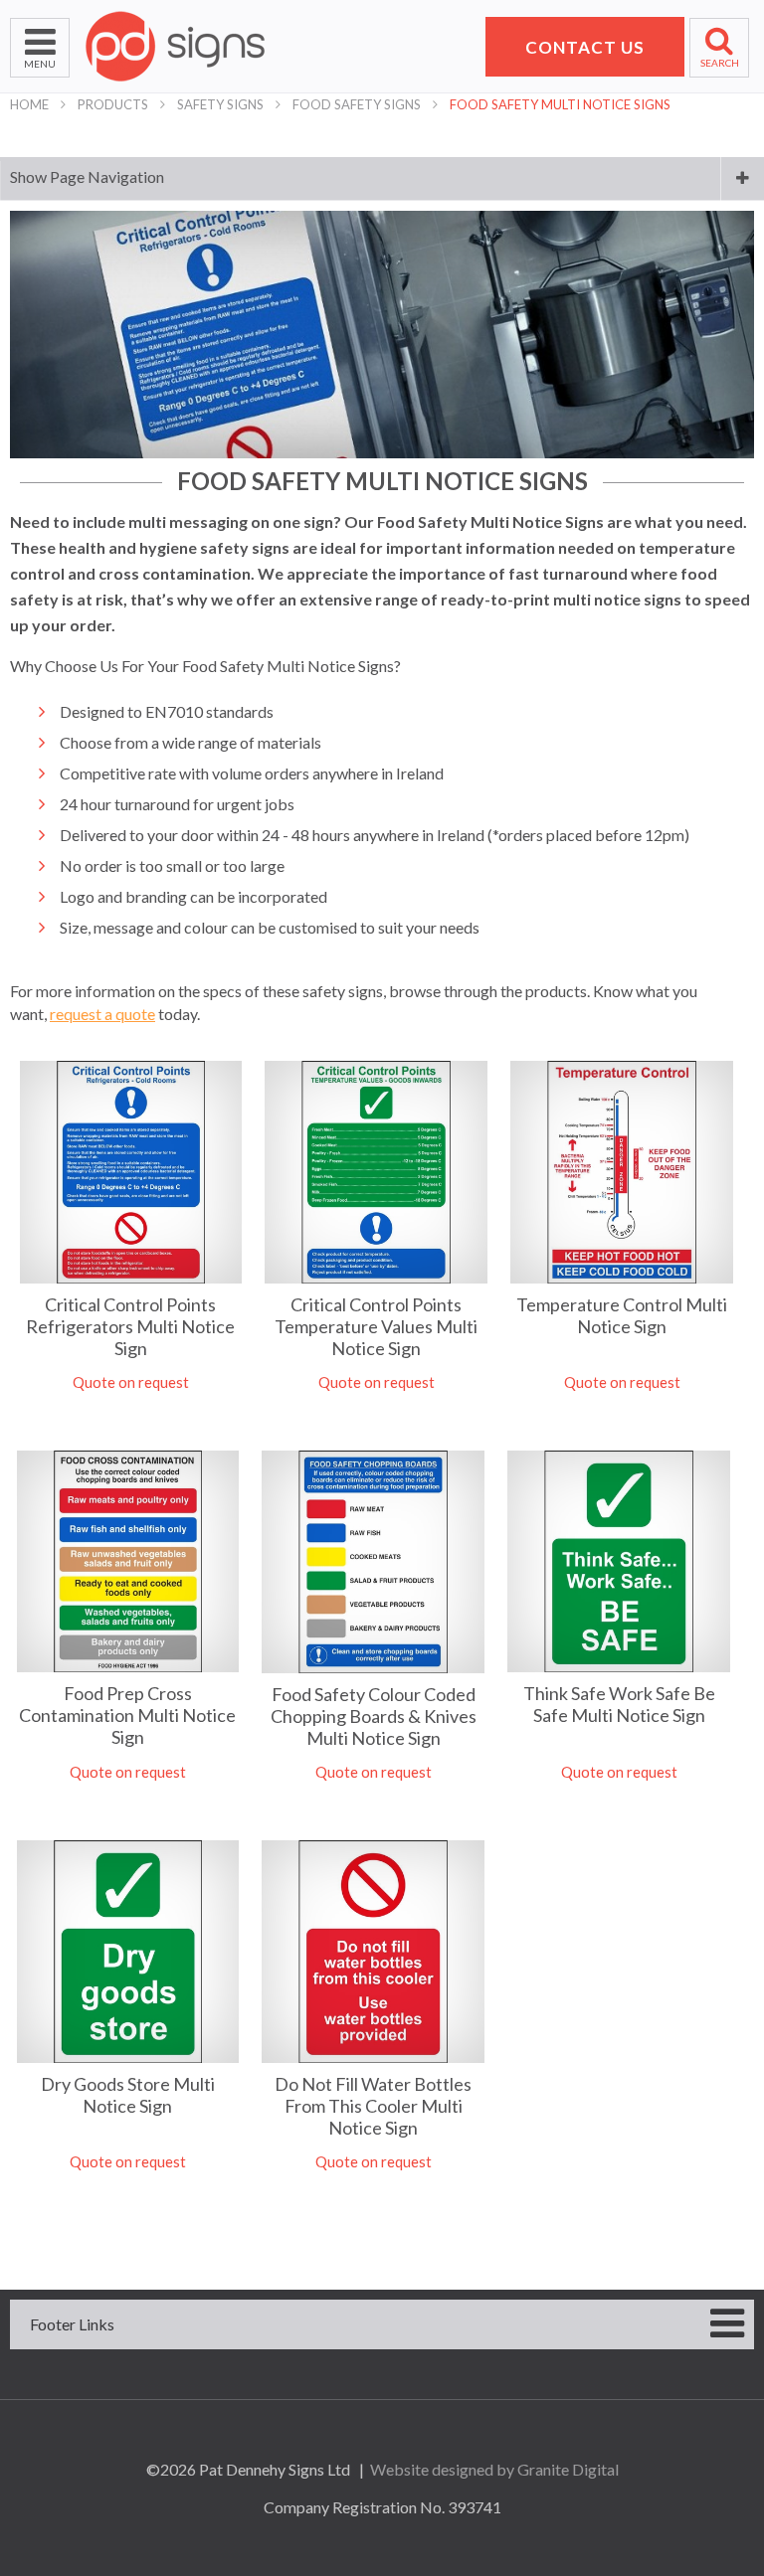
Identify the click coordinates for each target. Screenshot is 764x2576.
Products (113, 104)
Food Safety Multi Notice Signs (560, 104)
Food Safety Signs (357, 104)
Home (29, 104)
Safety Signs (220, 104)
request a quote (102, 1014)
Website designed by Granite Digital (494, 2469)
